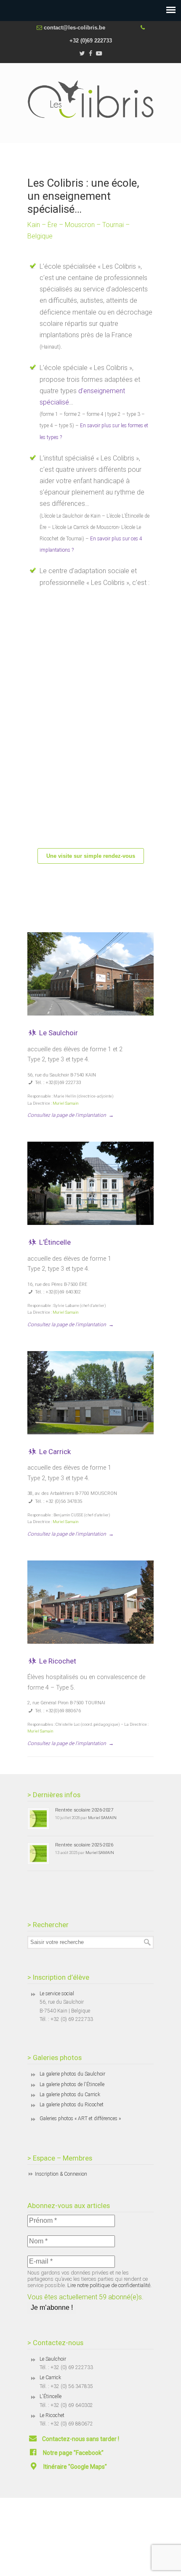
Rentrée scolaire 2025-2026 (84, 1845)
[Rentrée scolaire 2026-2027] (38, 1819)
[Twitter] (82, 54)
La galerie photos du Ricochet (72, 2105)
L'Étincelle (51, 2396)
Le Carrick (54, 1452)
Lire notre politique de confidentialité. (109, 2285)
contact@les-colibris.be (75, 28)
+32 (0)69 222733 (91, 41)
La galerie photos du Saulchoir (72, 2074)
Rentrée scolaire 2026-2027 (84, 1810)
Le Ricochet (57, 1661)
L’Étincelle (54, 1242)
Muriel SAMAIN (102, 1818)
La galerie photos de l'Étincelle (72, 2084)
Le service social (57, 1994)
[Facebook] (90, 54)
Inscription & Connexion (61, 2174)
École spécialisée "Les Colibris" (90, 99)
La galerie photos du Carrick (70, 2095)
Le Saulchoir (58, 1033)
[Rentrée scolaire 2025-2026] (38, 1854)
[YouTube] (99, 54)
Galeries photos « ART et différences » (80, 2118)
